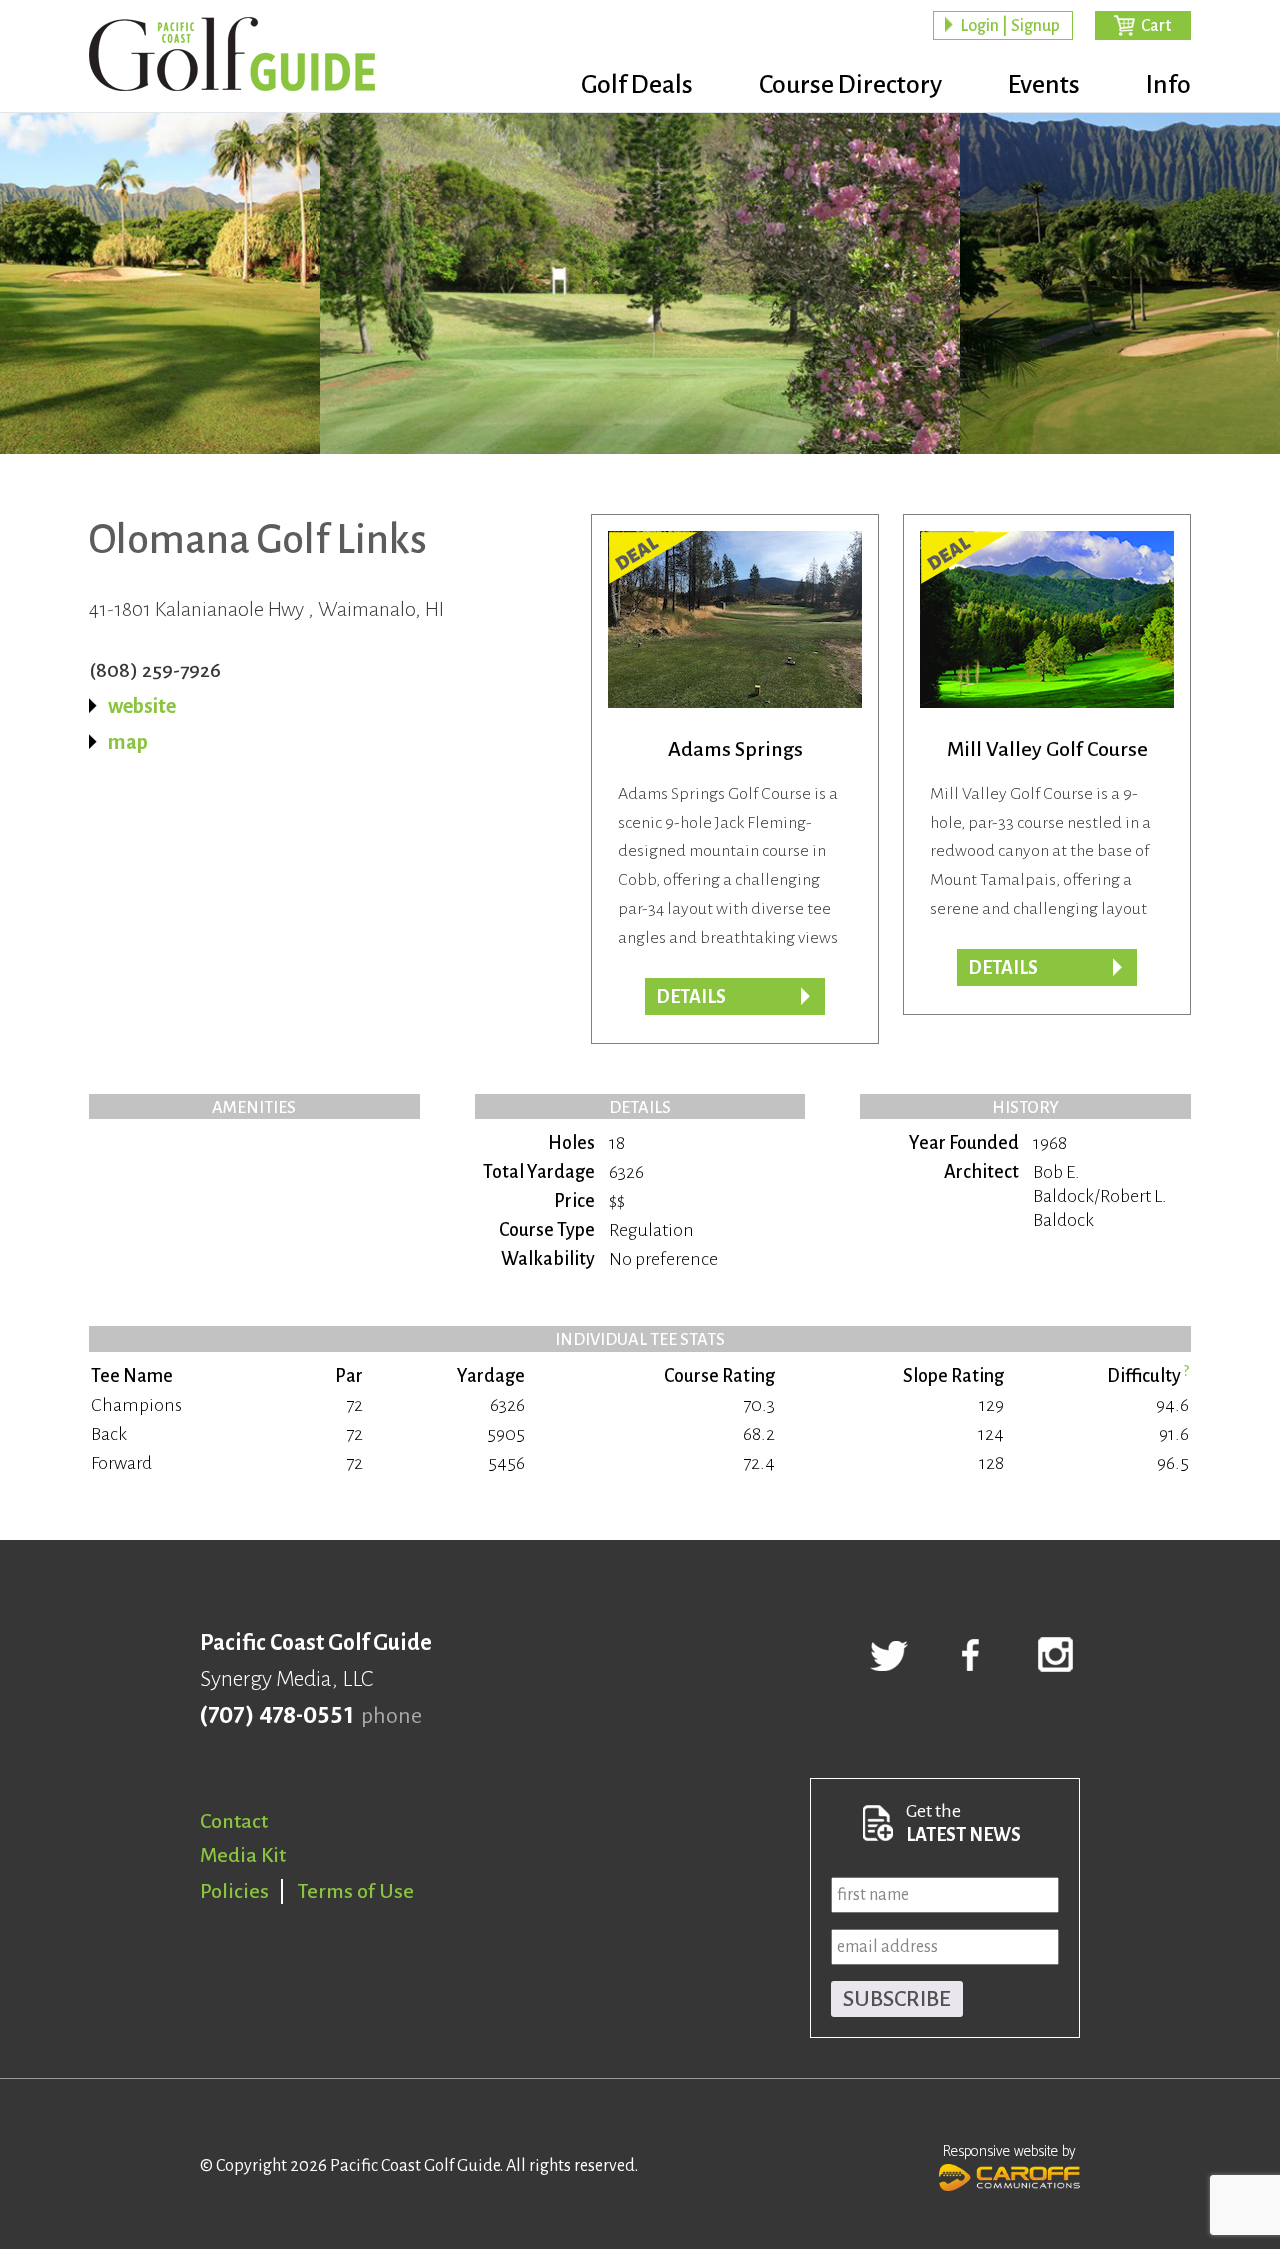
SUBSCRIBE (897, 1999)
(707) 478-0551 (276, 1716)
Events (1044, 85)
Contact (234, 1821)
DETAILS (1003, 968)
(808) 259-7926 (155, 670)
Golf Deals (637, 85)
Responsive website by (1009, 2151)
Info (1168, 85)
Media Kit (243, 1855)
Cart (1156, 26)
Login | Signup (1010, 26)
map (128, 742)
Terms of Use (356, 1891)
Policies (234, 1891)
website (142, 706)
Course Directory (850, 85)
